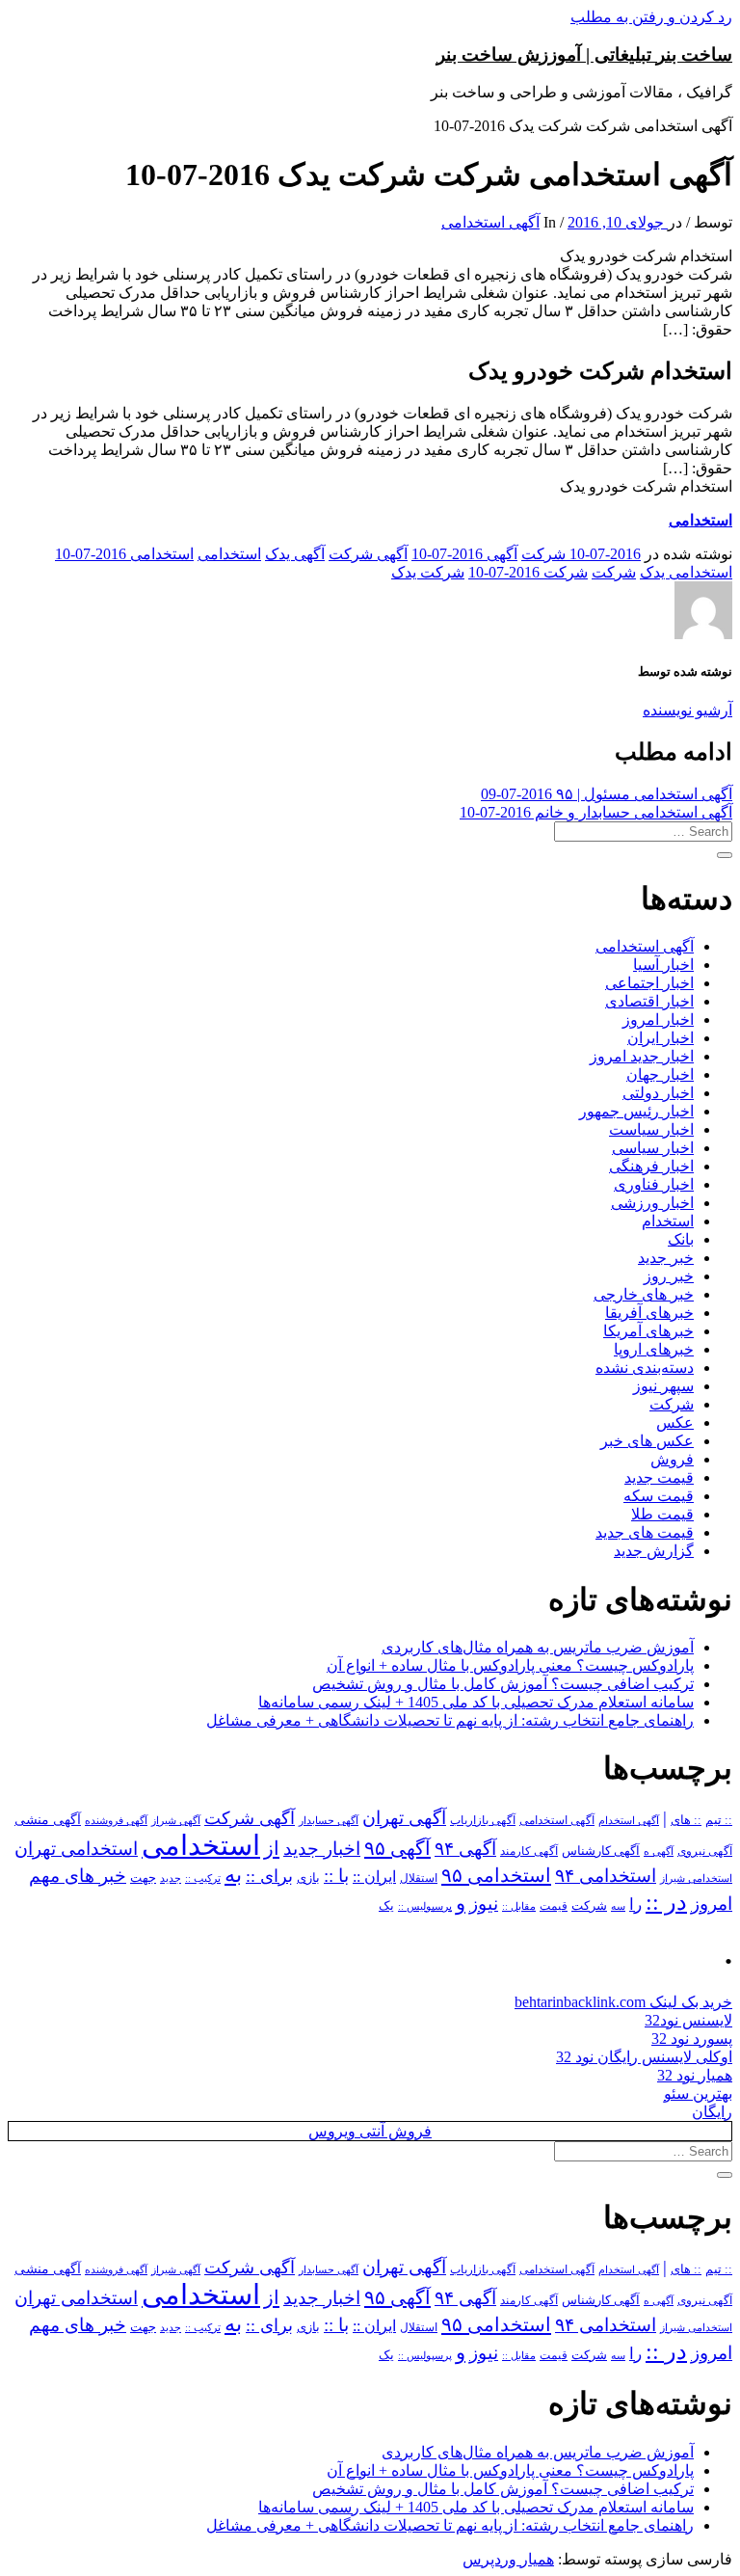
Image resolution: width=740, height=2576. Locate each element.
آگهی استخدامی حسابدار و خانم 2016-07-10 (596, 812)
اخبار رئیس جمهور (636, 1111)
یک (386, 1905)
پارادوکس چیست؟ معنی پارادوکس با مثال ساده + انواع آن (510, 1665)
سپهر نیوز (663, 1386)
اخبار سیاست (651, 1129)
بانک (681, 1239)
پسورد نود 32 (692, 2039)
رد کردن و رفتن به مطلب (651, 17)
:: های (686, 1820)
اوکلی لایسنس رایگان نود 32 (644, 2057)
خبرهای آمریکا (648, 1331)
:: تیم (719, 1820)
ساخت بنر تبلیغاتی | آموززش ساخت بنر (584, 54)
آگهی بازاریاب (483, 1821)
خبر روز (669, 1276)
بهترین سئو (698, 2093)
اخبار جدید (322, 1849)
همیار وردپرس (508, 2559)
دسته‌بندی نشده (645, 1368)
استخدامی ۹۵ (496, 1875)
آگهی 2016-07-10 (464, 554)
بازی (308, 1878)
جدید (171, 1878)
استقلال (419, 1878)
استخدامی (700, 520)
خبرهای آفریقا (649, 1313)
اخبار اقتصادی (649, 1001)
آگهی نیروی (705, 1851)
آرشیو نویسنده (687, 710)
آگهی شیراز (176, 1820)
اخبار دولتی (658, 1093)
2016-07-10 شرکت (581, 554)
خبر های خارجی (644, 1294)
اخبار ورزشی (652, 1203)
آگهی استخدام (629, 1820)
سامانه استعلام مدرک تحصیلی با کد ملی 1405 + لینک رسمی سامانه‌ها (476, 1702)
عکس (675, 1422)
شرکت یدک (428, 572)
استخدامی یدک (686, 572)
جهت (143, 1878)
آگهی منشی (48, 1820)
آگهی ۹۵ (397, 1848)
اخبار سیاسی (653, 1148)
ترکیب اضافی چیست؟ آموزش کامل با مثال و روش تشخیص (503, 1684)
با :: (336, 1876)
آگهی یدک (295, 554)
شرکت (614, 572)
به (233, 1875)
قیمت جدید (659, 1477)
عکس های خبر (647, 1441)
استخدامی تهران (76, 1849)
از (272, 1848)
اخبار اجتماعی (649, 983)
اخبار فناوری (654, 1184)
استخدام (668, 1221)
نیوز (484, 1904)
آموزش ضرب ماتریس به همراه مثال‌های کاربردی (538, 1647)
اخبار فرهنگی (651, 1166)
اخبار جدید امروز (642, 1056)
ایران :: (374, 1877)
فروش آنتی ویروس (370, 2131)
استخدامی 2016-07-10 (124, 554)
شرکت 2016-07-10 (528, 572)
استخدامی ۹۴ (606, 1876)
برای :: (269, 1876)
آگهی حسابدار (329, 1820)
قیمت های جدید (645, 1532)
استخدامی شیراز (696, 1878)
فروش (672, 1459)
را (635, 1904)
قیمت (554, 1906)
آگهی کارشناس (601, 1851)
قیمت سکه (659, 1496)
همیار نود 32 (695, 2075)
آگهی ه (659, 1851)
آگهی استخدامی (490, 222)
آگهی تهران (404, 1818)
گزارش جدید (654, 1551)
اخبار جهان (660, 1074)
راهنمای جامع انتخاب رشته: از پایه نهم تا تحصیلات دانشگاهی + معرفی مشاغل (450, 1720)
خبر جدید (666, 1258)
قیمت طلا (662, 1514)
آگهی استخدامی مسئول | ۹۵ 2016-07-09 (607, 794)
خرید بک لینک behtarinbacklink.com (623, 2002)
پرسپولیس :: (425, 1906)
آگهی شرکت (368, 554)
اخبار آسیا (663, 965)
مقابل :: (519, 1906)
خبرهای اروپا (654, 1349)
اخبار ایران (661, 1038)
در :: (666, 1902)
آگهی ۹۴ (465, 1849)
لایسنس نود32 (688, 2020)
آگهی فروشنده (116, 1820)
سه (618, 1906)
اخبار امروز (658, 1020)
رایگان (712, 2112)
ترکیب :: (203, 1878)
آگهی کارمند (529, 1851)
